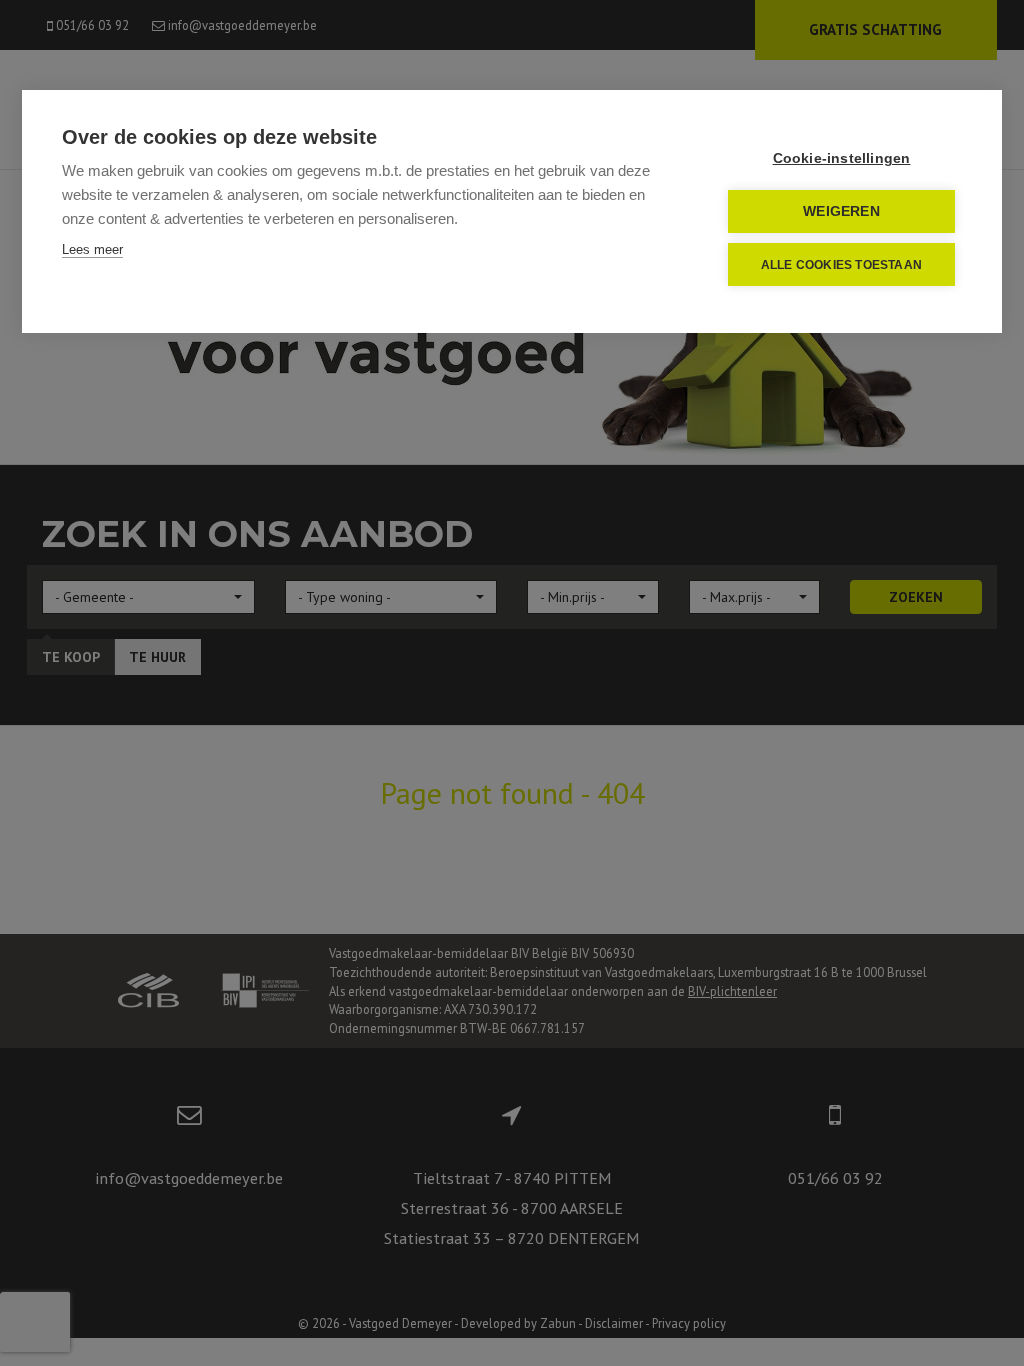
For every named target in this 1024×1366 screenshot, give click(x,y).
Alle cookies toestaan (841, 265)
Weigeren (841, 211)
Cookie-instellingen (842, 158)
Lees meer (92, 249)
